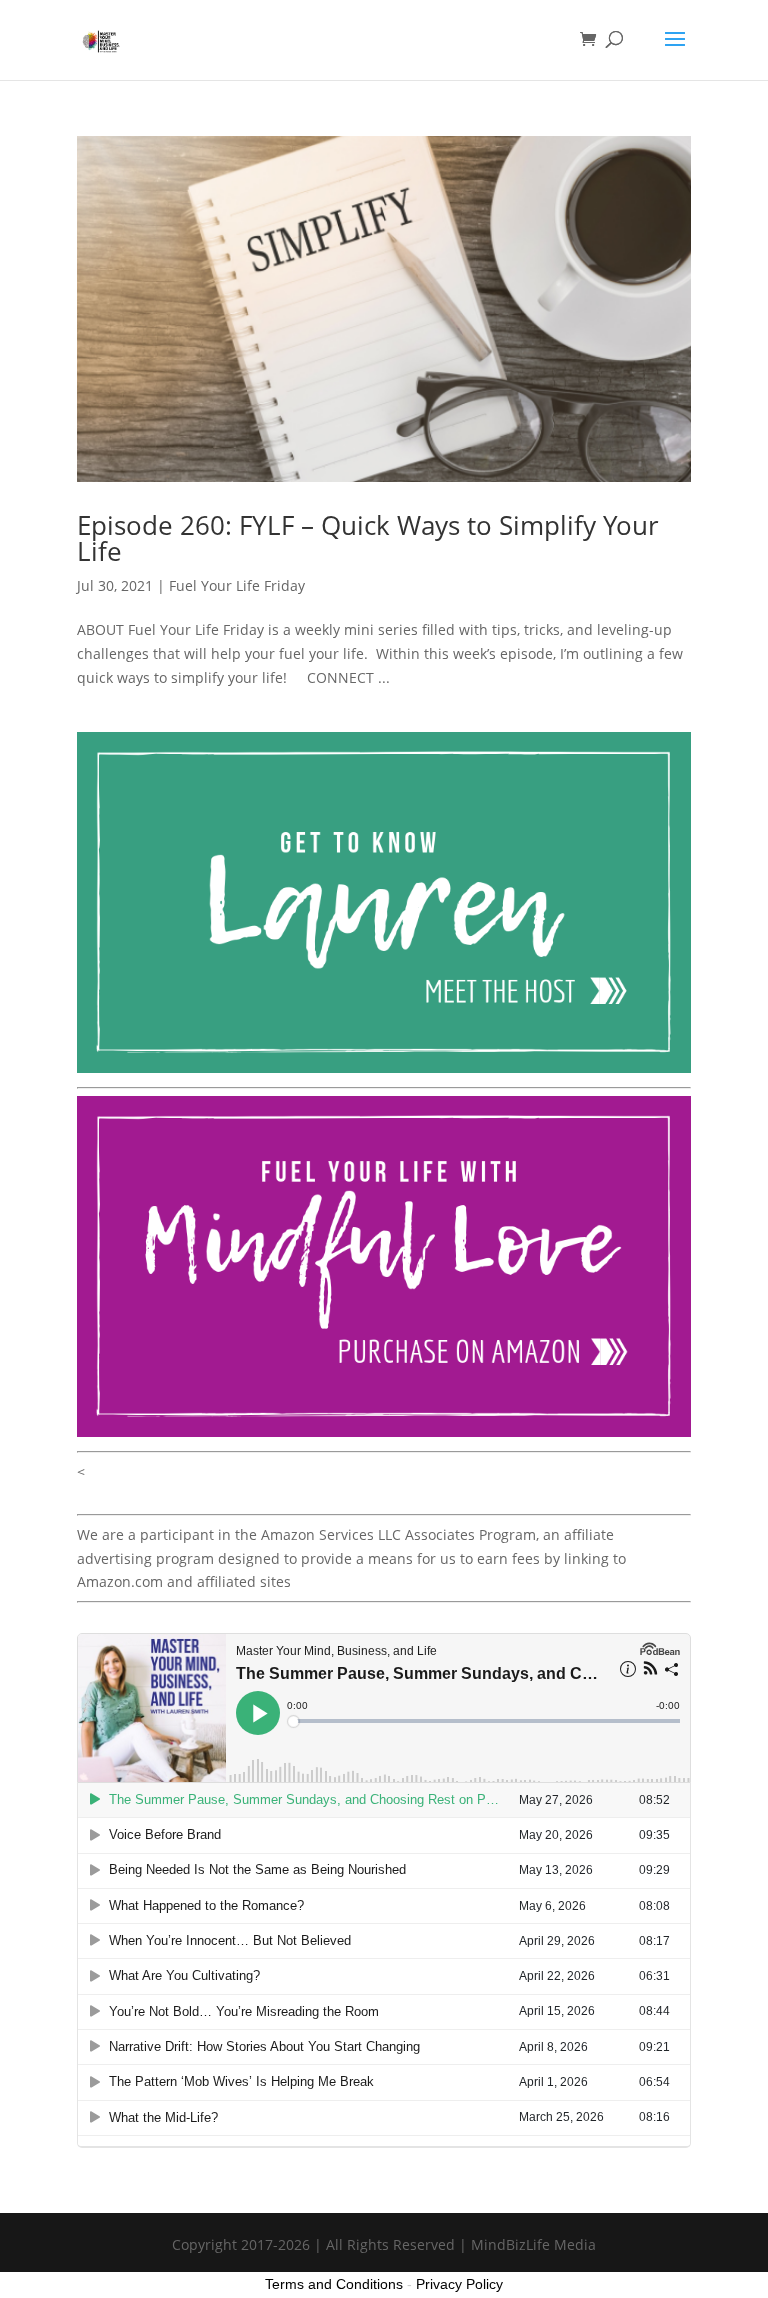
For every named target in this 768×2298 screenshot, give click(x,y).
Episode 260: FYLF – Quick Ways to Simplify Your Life (368, 538)
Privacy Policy (459, 2284)
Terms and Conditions (334, 2284)
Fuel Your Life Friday (237, 585)
